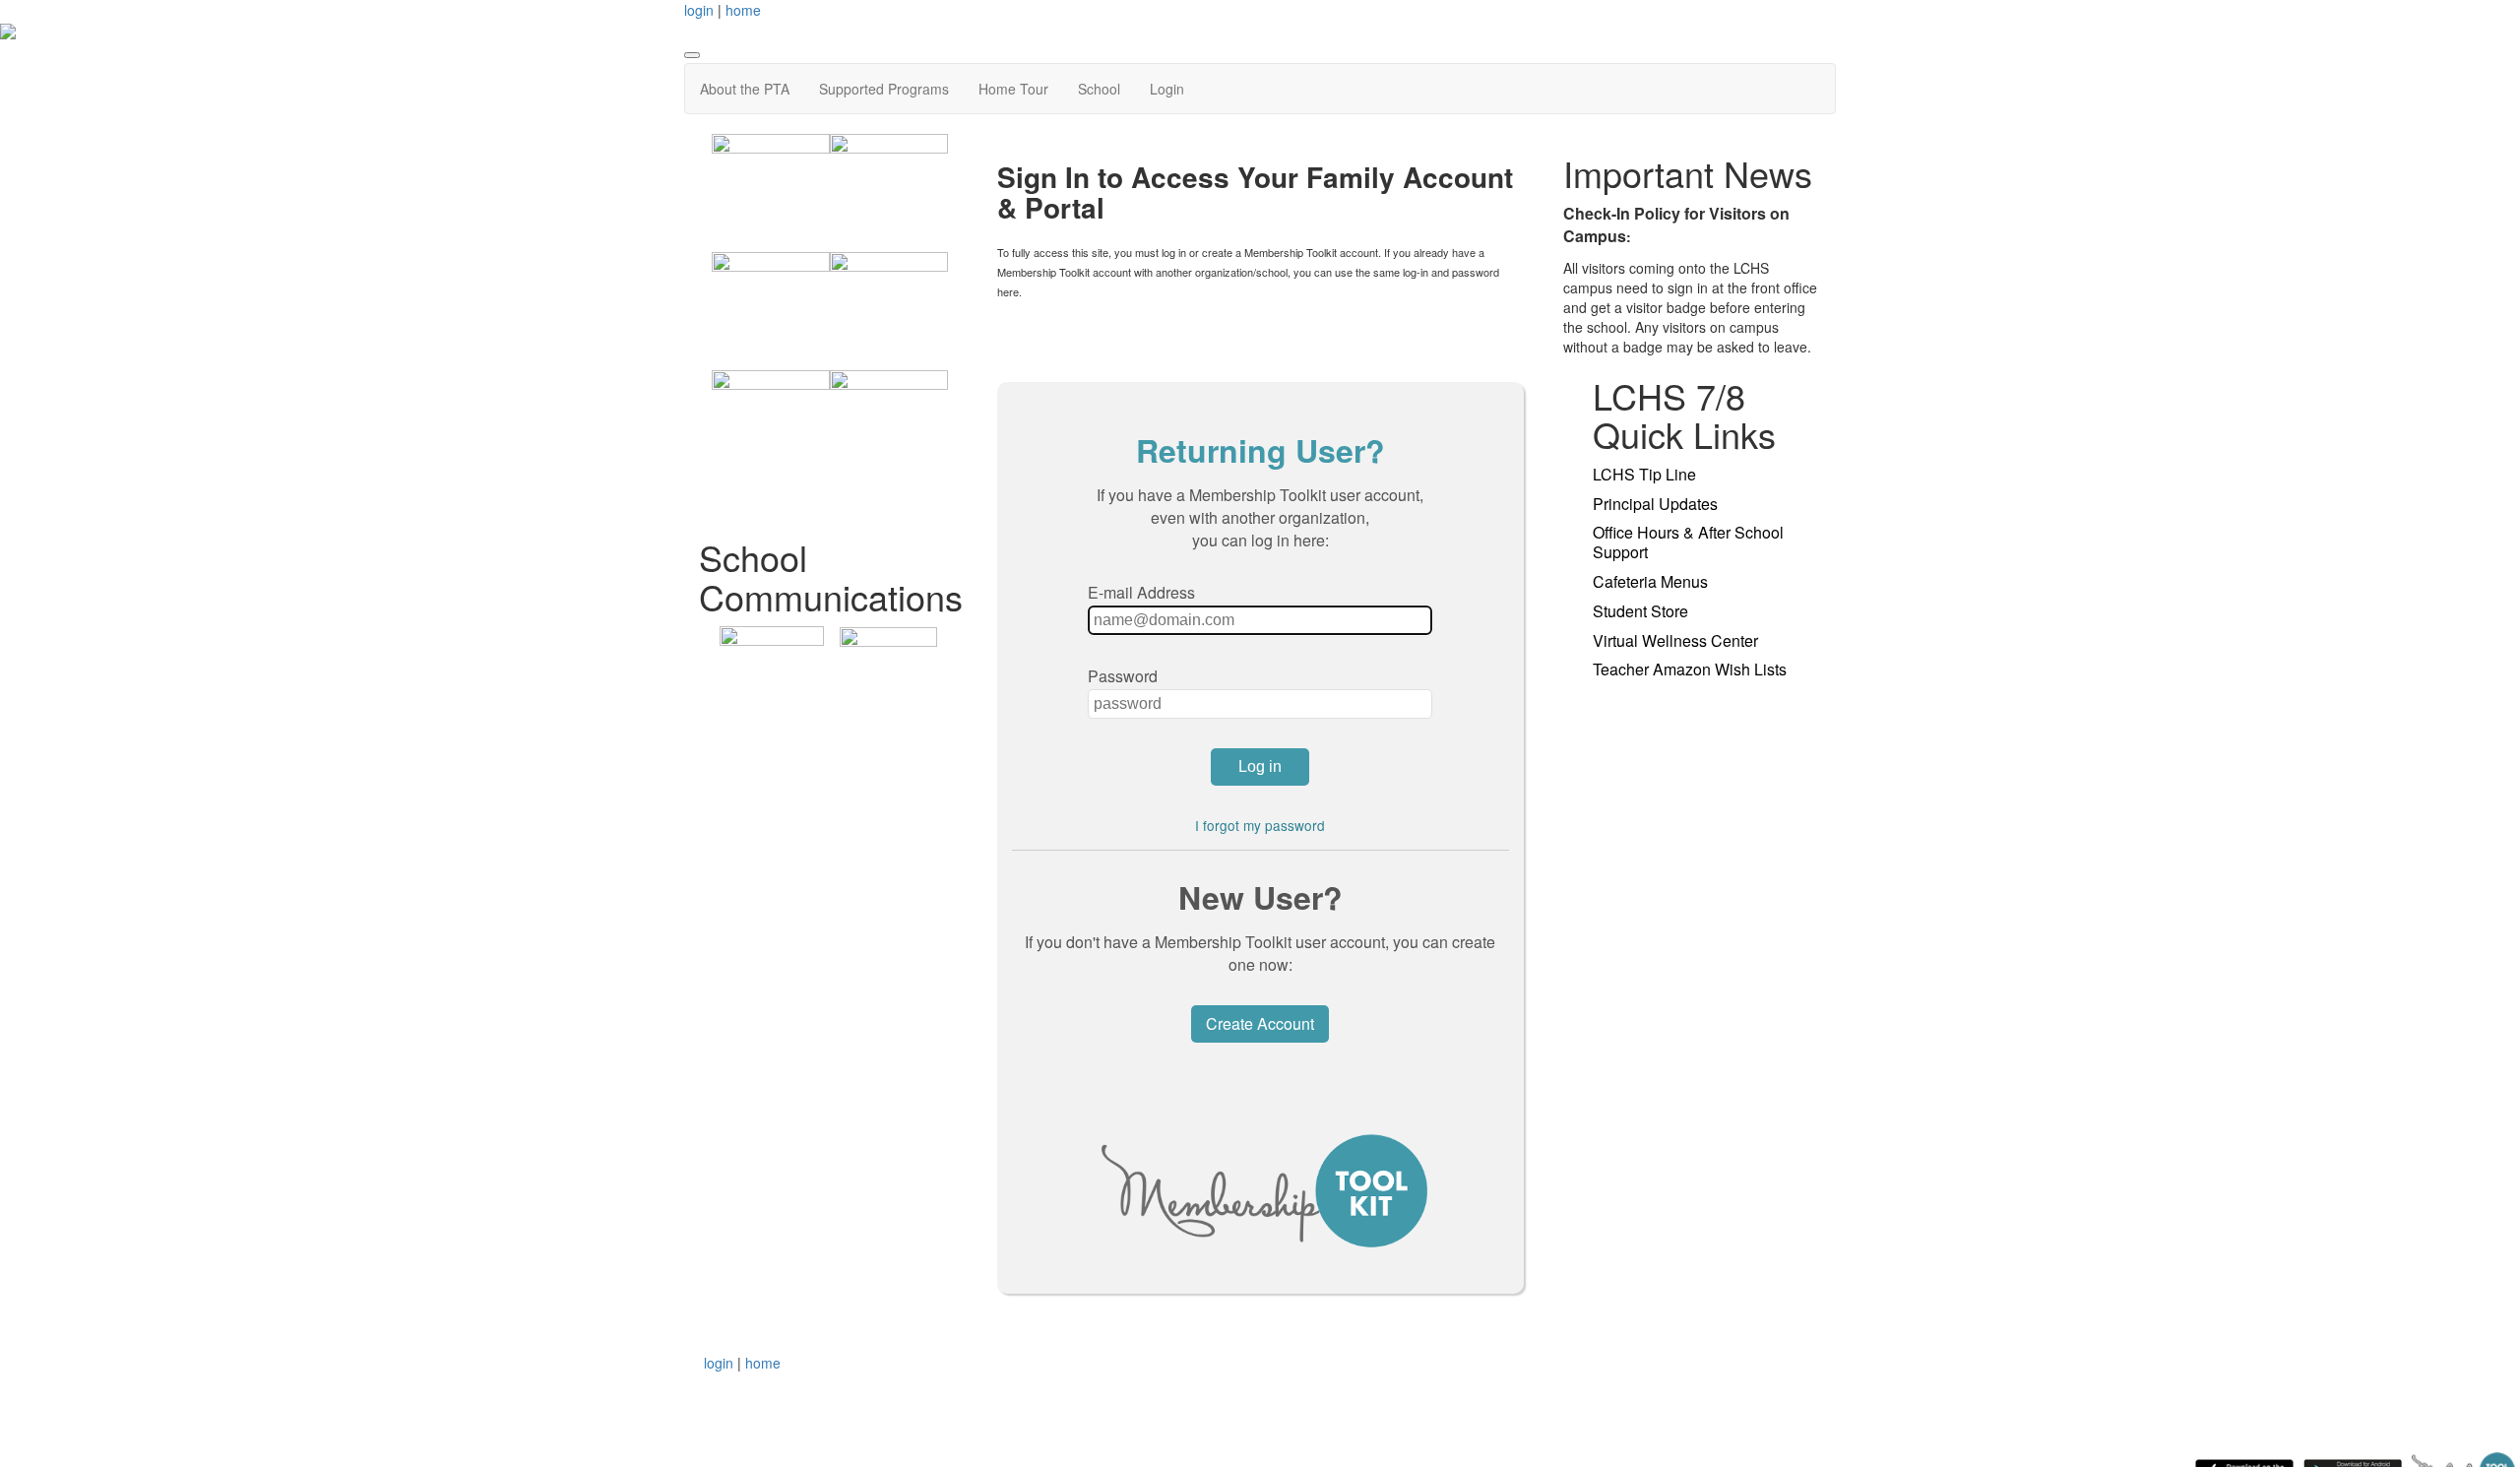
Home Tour (1013, 89)
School (1099, 89)
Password (1123, 676)
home (743, 10)
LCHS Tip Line (1644, 474)
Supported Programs (884, 89)
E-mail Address (1141, 592)
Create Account (1260, 1023)
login (699, 10)
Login (1167, 89)
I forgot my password (1260, 825)
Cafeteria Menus (1650, 581)
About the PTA (745, 89)
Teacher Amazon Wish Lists (1690, 669)
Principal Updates (1655, 504)
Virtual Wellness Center (1675, 640)
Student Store (1640, 611)
